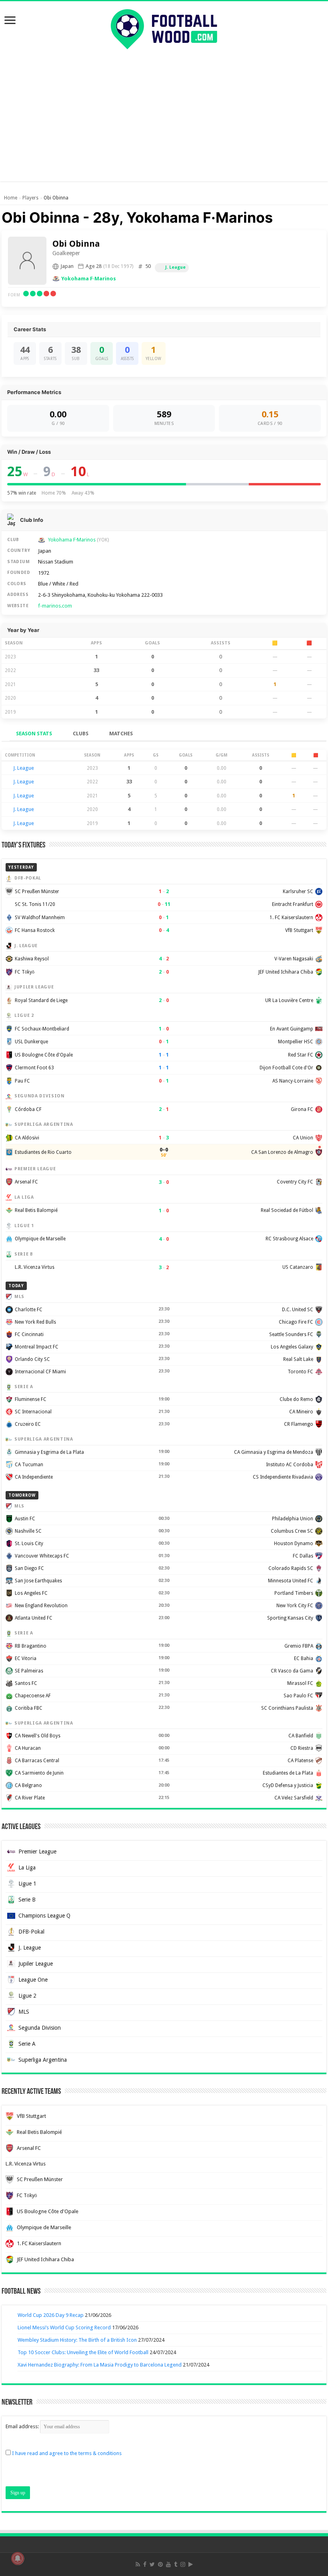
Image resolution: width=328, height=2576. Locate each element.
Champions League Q (44, 1916)
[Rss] (138, 2564)
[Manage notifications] (18, 2558)
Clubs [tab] (81, 734)
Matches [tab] (121, 734)
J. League (175, 267)
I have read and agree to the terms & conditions (67, 2453)
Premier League (37, 1851)
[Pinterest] (160, 2564)
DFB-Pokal (31, 1932)
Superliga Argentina (43, 2060)
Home (11, 198)
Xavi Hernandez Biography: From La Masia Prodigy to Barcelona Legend (100, 2365)
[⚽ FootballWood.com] (164, 28)
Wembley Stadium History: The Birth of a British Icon (77, 2340)
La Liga (27, 1868)
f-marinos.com (55, 606)
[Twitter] (152, 2564)
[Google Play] (191, 2564)
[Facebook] (145, 2564)
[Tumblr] (176, 2564)
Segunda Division (40, 2028)
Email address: (23, 2426)
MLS (24, 2012)
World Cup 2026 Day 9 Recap (51, 2315)
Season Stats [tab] (34, 734)
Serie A (27, 2044)
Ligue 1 (27, 1884)
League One (33, 1980)
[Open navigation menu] (10, 21)
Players (30, 198)
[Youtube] (168, 2564)
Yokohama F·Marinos (89, 279)
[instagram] (183, 2564)
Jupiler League (36, 1964)
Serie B (27, 1900)
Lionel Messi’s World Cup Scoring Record (64, 2327)
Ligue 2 (27, 1996)
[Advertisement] (164, 113)
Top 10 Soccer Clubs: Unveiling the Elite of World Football (83, 2352)
